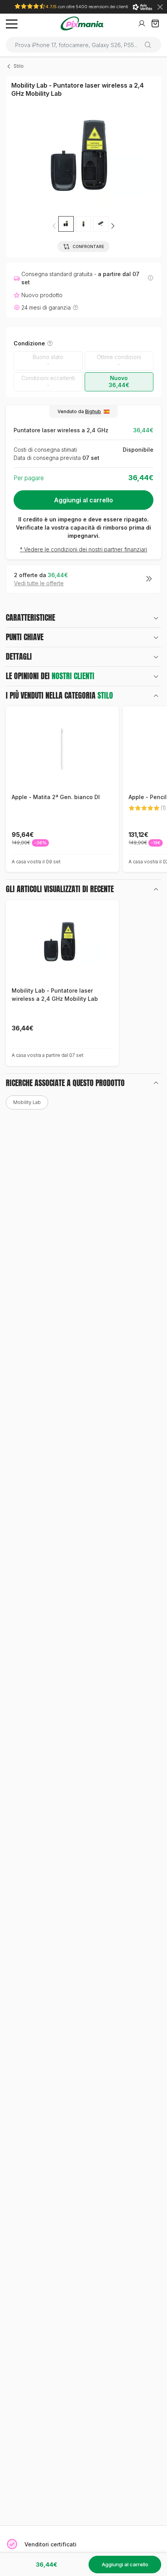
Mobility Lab (27, 1102)
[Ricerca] (151, 45)
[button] (113, 226)
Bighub (93, 411)
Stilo (19, 66)
